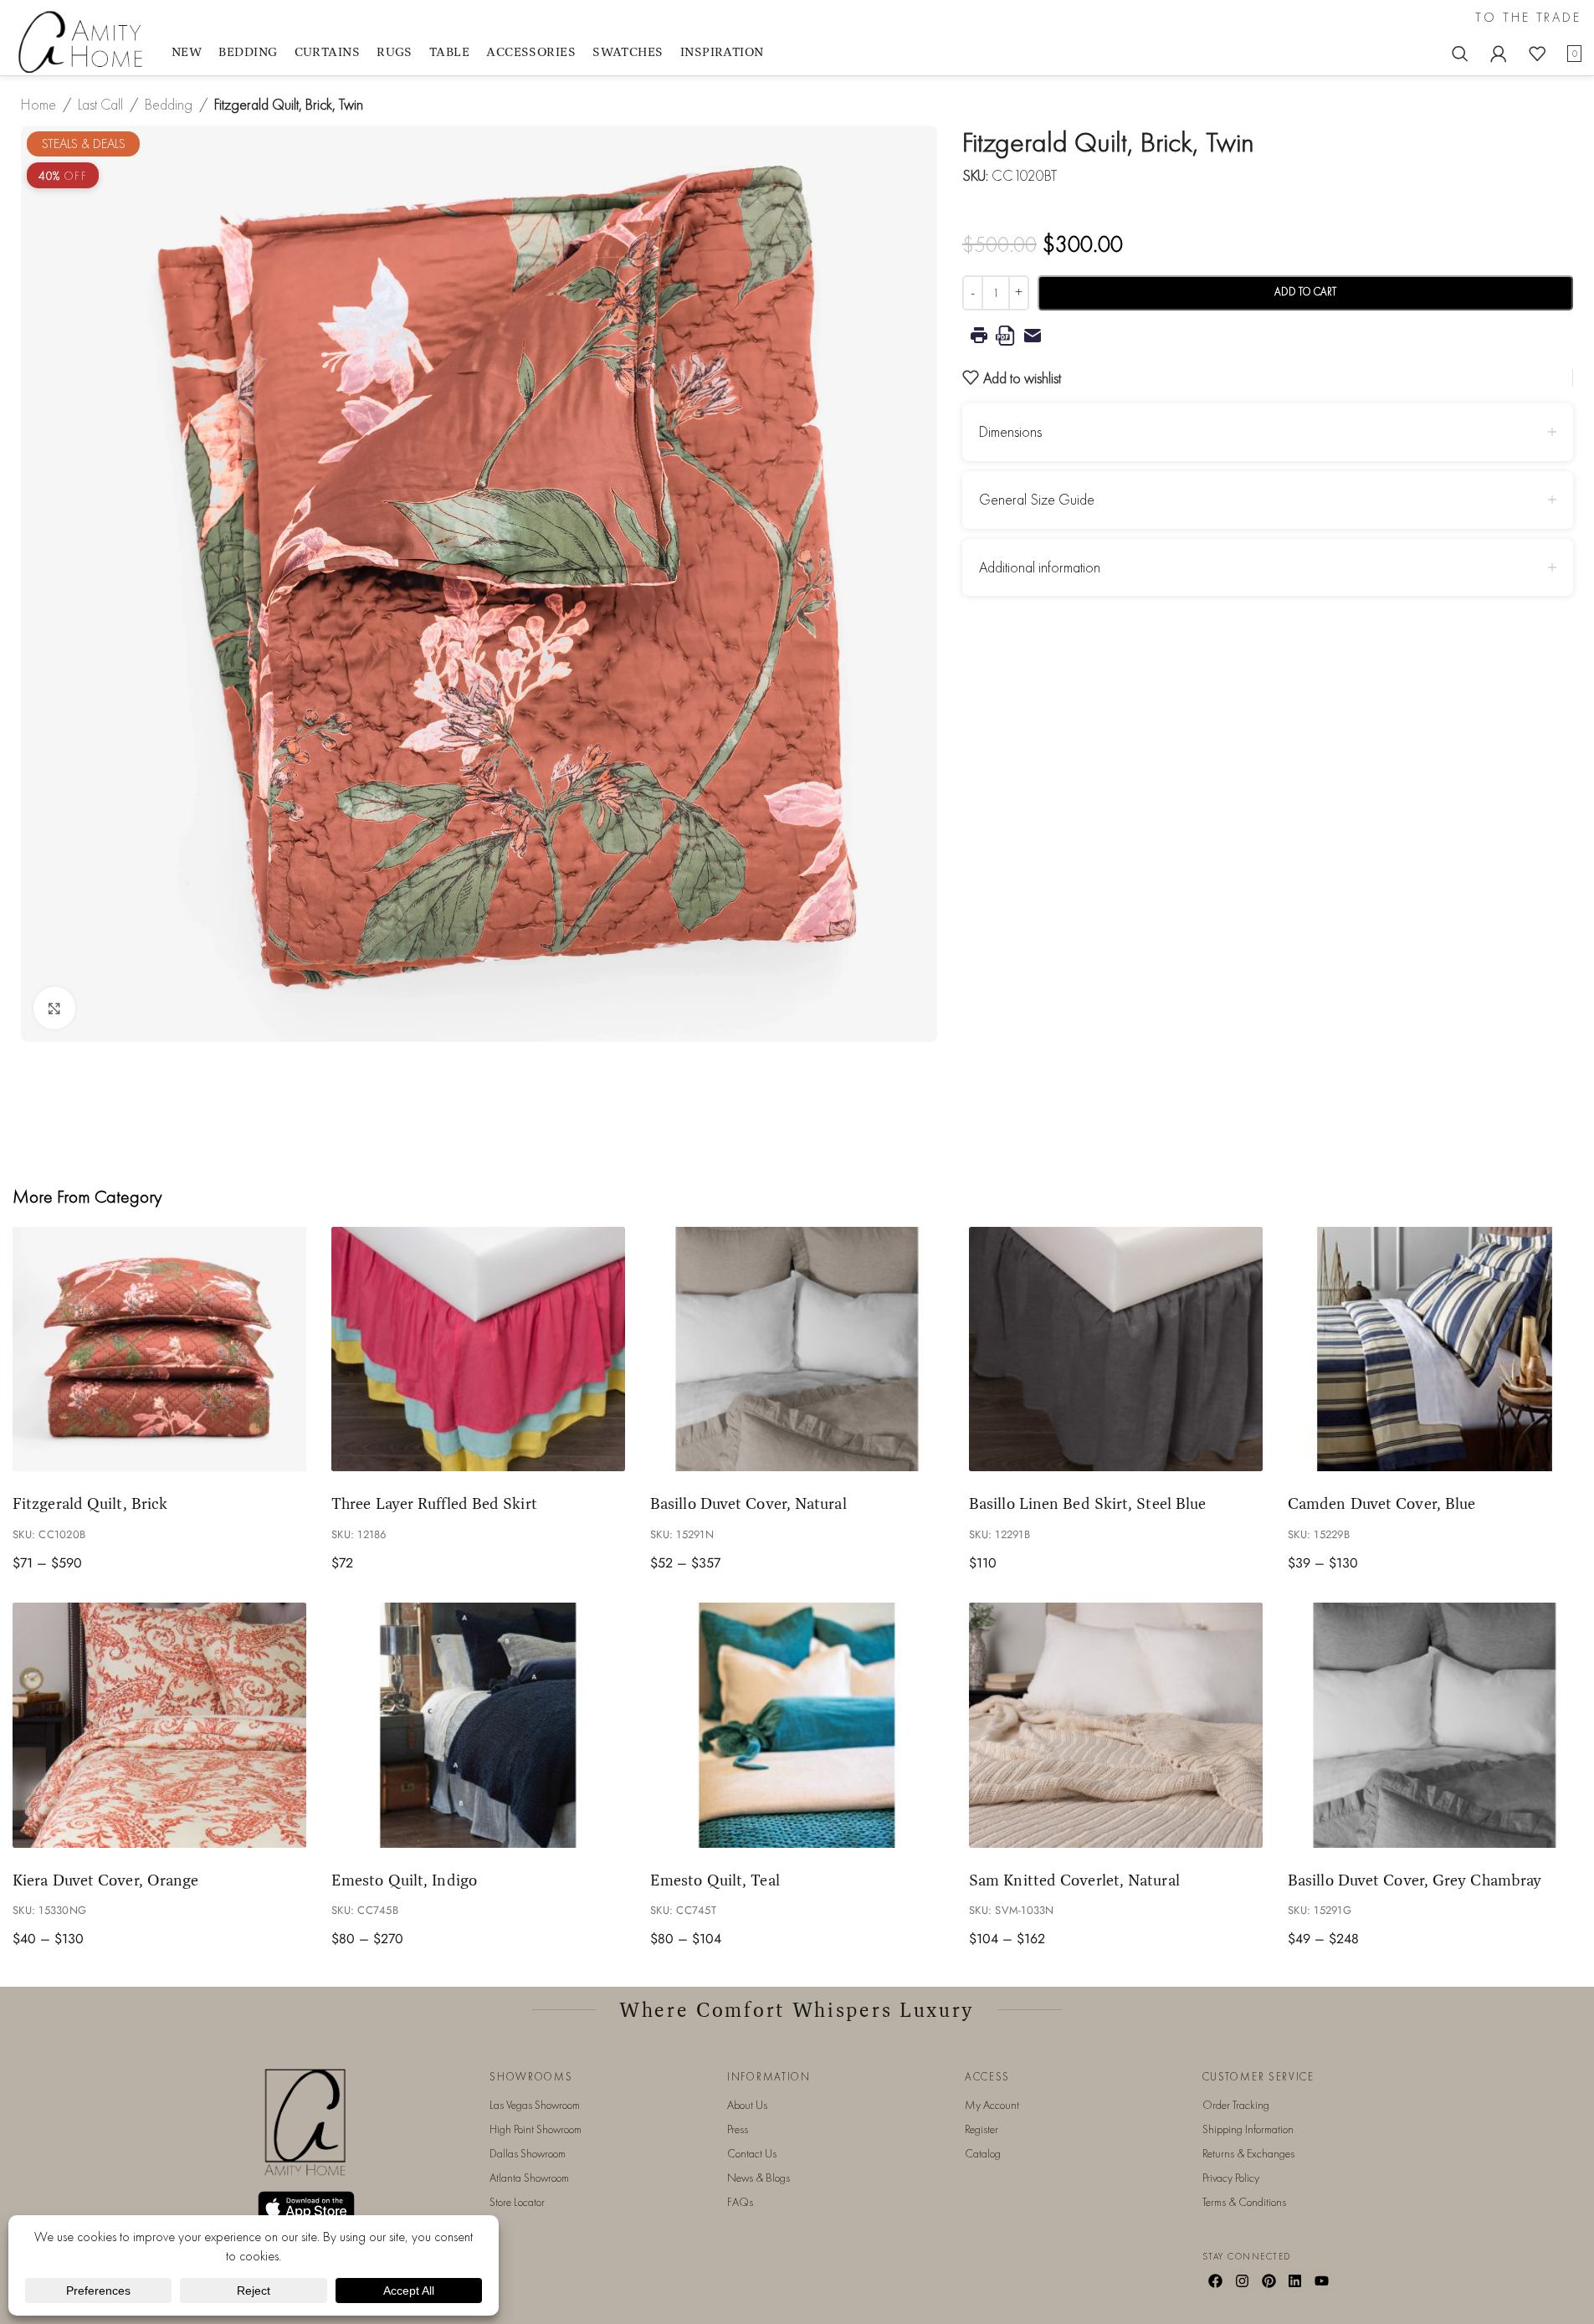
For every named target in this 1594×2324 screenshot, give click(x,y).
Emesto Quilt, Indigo (404, 1880)
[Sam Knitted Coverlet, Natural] (1116, 1725)
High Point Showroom (536, 2129)
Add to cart (1305, 292)
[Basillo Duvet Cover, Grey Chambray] (1435, 1725)
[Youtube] (1322, 2280)
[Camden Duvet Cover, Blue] (1435, 1349)
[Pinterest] (1269, 2280)
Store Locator (517, 2202)
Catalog (983, 2153)
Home (38, 104)
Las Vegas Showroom (535, 2105)
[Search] (1460, 54)
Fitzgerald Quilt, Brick (90, 1503)
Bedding (169, 104)
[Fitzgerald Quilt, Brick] (159, 1349)
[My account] (1499, 54)
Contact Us (752, 2153)
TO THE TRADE (1528, 18)
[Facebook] (1216, 2280)
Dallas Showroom (528, 2153)
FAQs (740, 2202)
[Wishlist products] (1537, 54)
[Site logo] (84, 41)
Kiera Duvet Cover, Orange (105, 1880)
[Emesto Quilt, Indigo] (478, 1725)
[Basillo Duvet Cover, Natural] (797, 1349)
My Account (992, 2105)
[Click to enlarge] (54, 1008)
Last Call (100, 104)
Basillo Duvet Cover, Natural (748, 1503)
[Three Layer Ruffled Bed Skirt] (478, 1349)
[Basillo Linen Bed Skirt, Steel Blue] (1116, 1349)
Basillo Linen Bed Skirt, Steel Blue (1087, 1503)
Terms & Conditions (1244, 2202)
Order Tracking (1236, 2105)
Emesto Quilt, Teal (715, 1880)
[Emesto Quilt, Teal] (797, 1725)
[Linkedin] (1295, 2280)
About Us (747, 2105)
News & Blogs (759, 2178)
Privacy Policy (1231, 2178)
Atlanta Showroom (529, 2178)
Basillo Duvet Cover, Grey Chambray (1415, 1880)
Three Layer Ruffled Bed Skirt (434, 1503)
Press (738, 2129)
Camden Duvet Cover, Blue (1381, 1503)
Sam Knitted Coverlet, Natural (1074, 1880)
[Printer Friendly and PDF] (1268, 336)
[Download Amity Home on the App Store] (306, 2207)
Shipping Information (1248, 2129)
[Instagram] (1242, 2280)
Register (982, 2129)
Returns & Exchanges (1248, 2153)
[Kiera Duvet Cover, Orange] (159, 1725)
